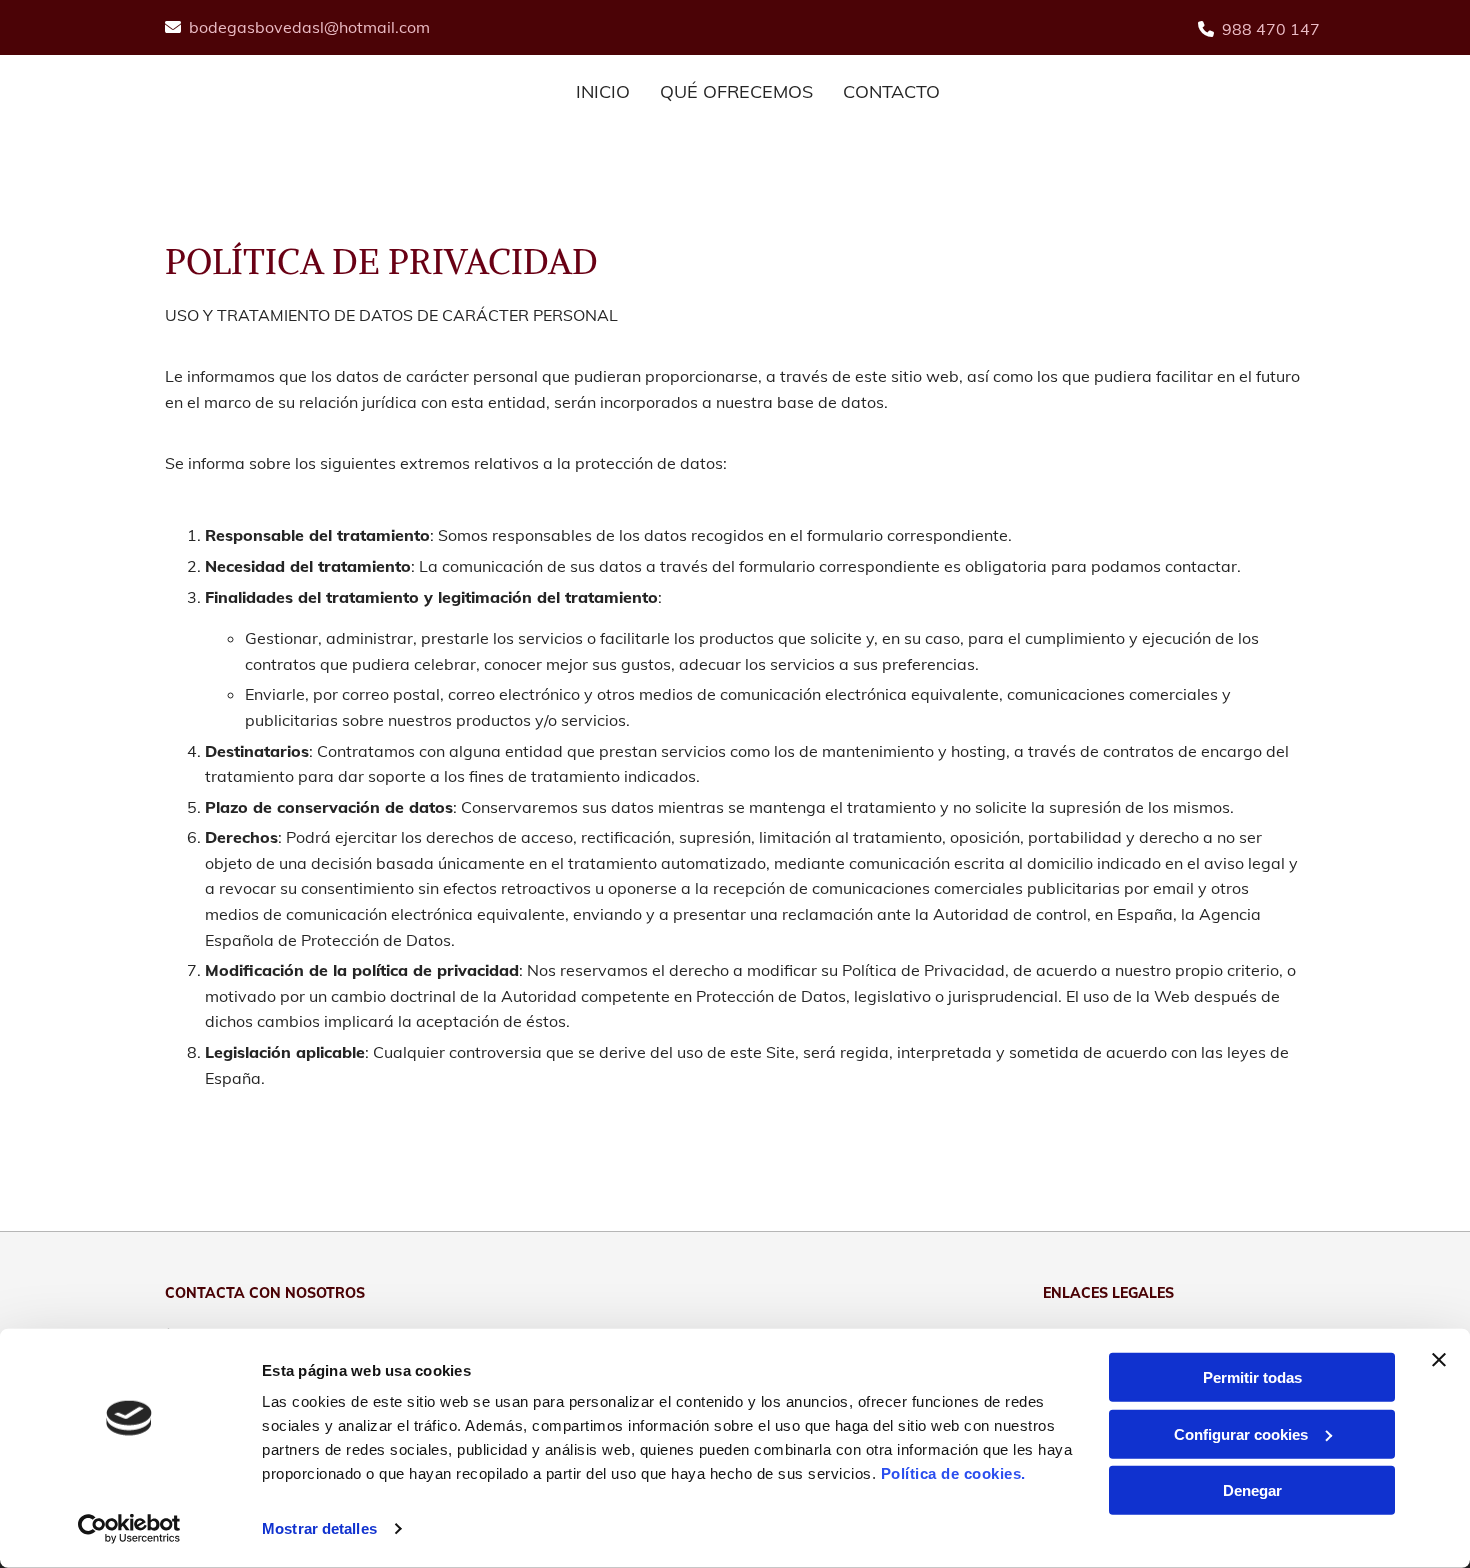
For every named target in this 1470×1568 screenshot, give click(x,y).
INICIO (603, 91)
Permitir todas (1252, 1377)
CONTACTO (891, 91)
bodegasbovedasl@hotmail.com (309, 27)
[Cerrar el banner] (1439, 1360)
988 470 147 (1271, 29)
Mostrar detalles (319, 1528)
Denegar (1252, 1490)
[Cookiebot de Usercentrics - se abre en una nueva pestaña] (129, 1529)
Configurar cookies (1241, 1433)
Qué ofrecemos (736, 91)
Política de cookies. (953, 1473)
